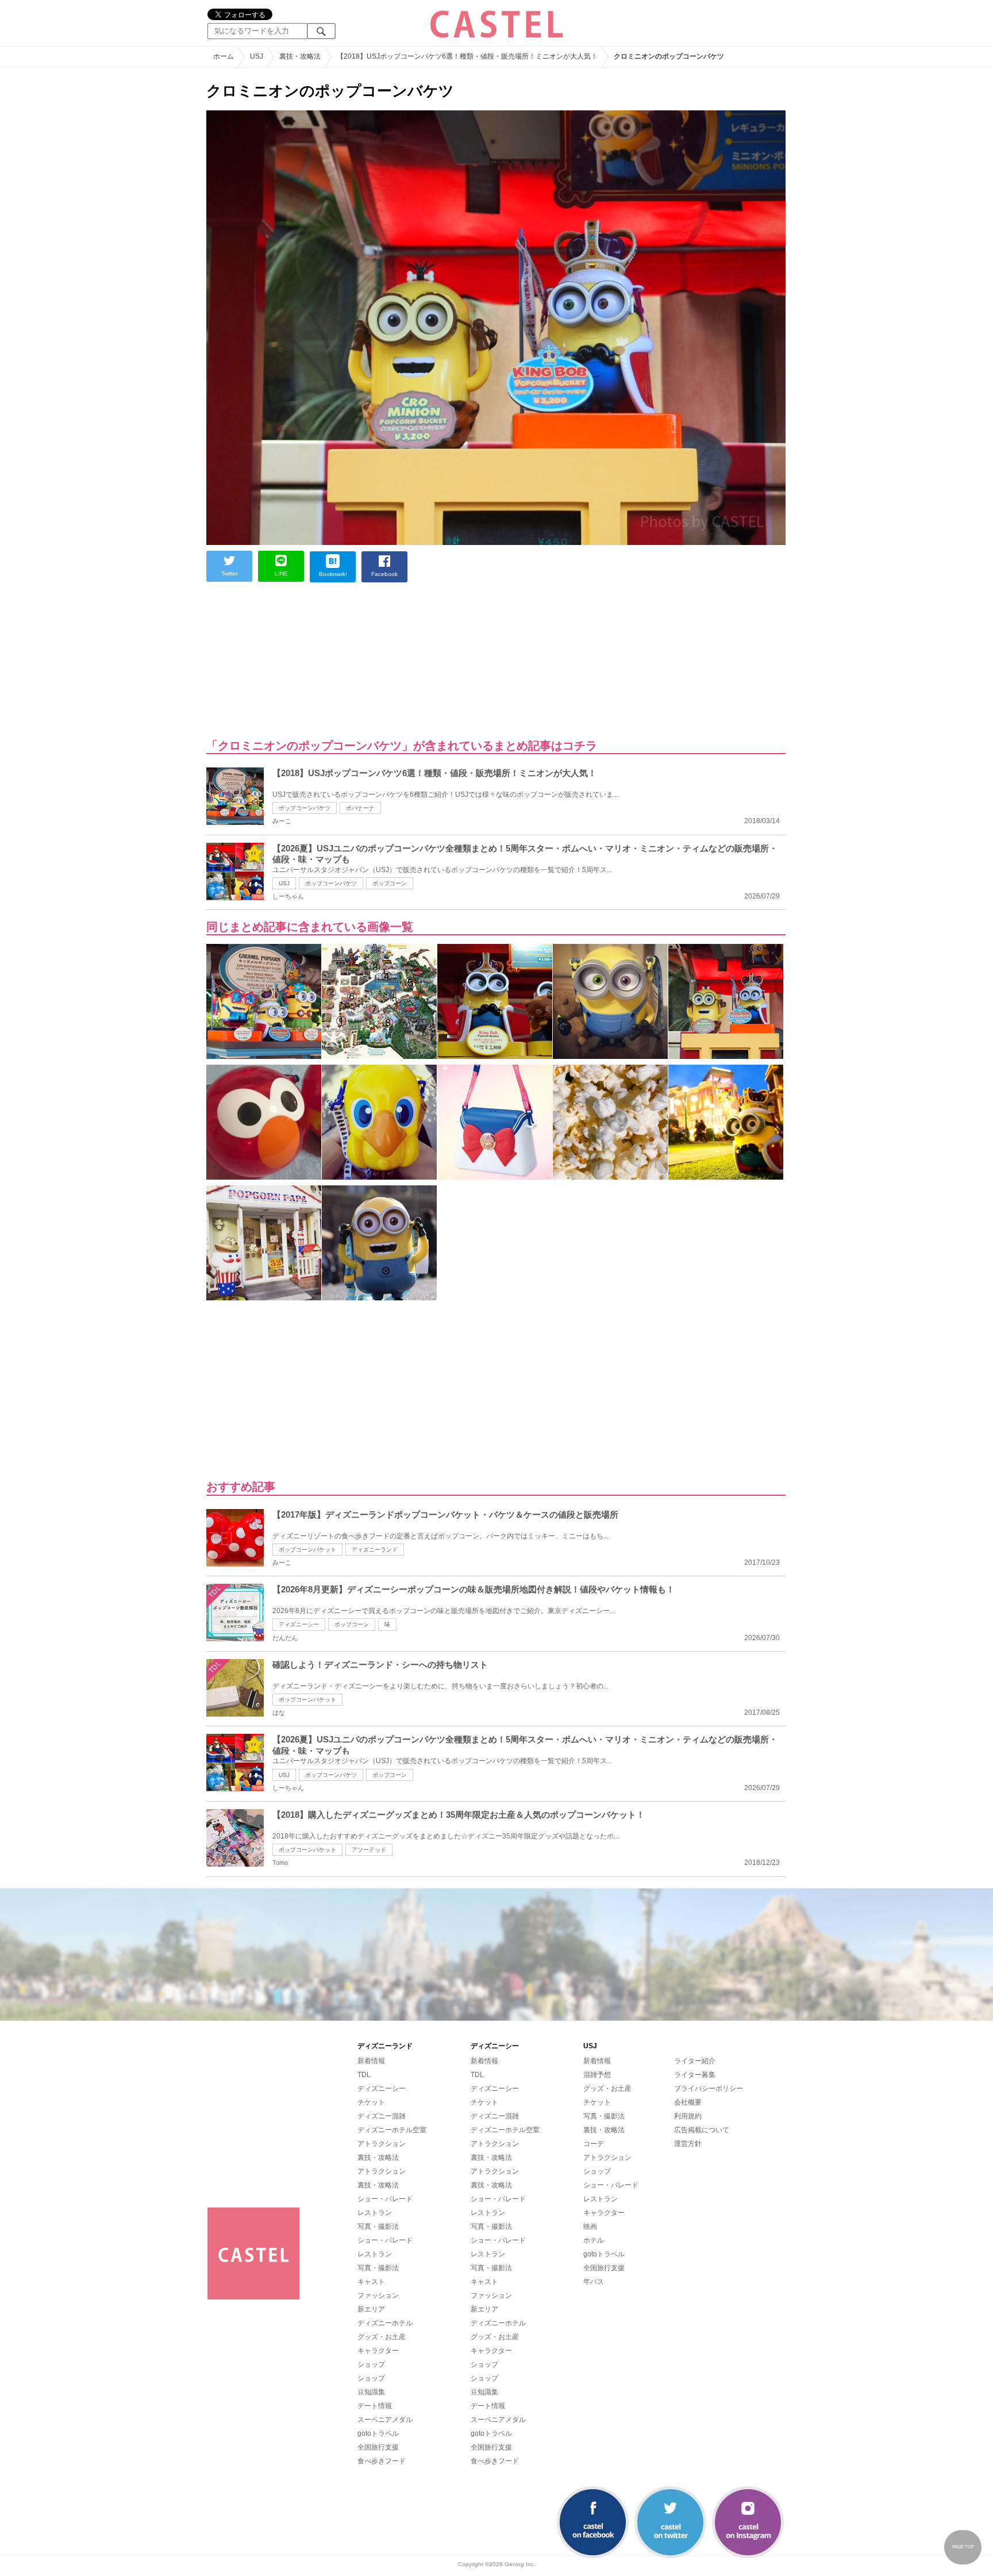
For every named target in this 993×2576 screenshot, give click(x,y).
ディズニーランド (375, 1550)
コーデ (594, 2144)
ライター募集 (695, 2075)
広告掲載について (702, 2130)
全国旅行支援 (378, 2447)
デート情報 (375, 2406)
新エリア (371, 2309)
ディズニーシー (299, 1624)
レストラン (375, 2213)
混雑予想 (597, 2075)
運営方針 (688, 2144)
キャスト (371, 2282)
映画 (590, 2226)
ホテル (594, 2240)
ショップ (371, 2364)
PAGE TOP (963, 2547)
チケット (371, 2102)
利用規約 (688, 2116)
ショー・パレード (385, 2199)
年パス (594, 2282)
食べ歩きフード (382, 2461)
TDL (364, 2075)
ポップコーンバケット (307, 1550)
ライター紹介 (695, 2061)
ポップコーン (390, 883)
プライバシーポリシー (709, 2089)
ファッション (378, 2295)
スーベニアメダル (385, 2420)
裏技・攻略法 (378, 2157)
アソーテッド (369, 1850)
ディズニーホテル (385, 2323)
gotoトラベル (378, 2433)
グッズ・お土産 (382, 2337)
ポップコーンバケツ (305, 808)
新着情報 (371, 2061)
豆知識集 (371, 2392)
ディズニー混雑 (382, 2116)
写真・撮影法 (378, 2226)
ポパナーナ (360, 808)
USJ (284, 883)
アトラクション (382, 2144)
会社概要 (688, 2102)
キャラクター (378, 2351)
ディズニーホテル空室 (392, 2130)
